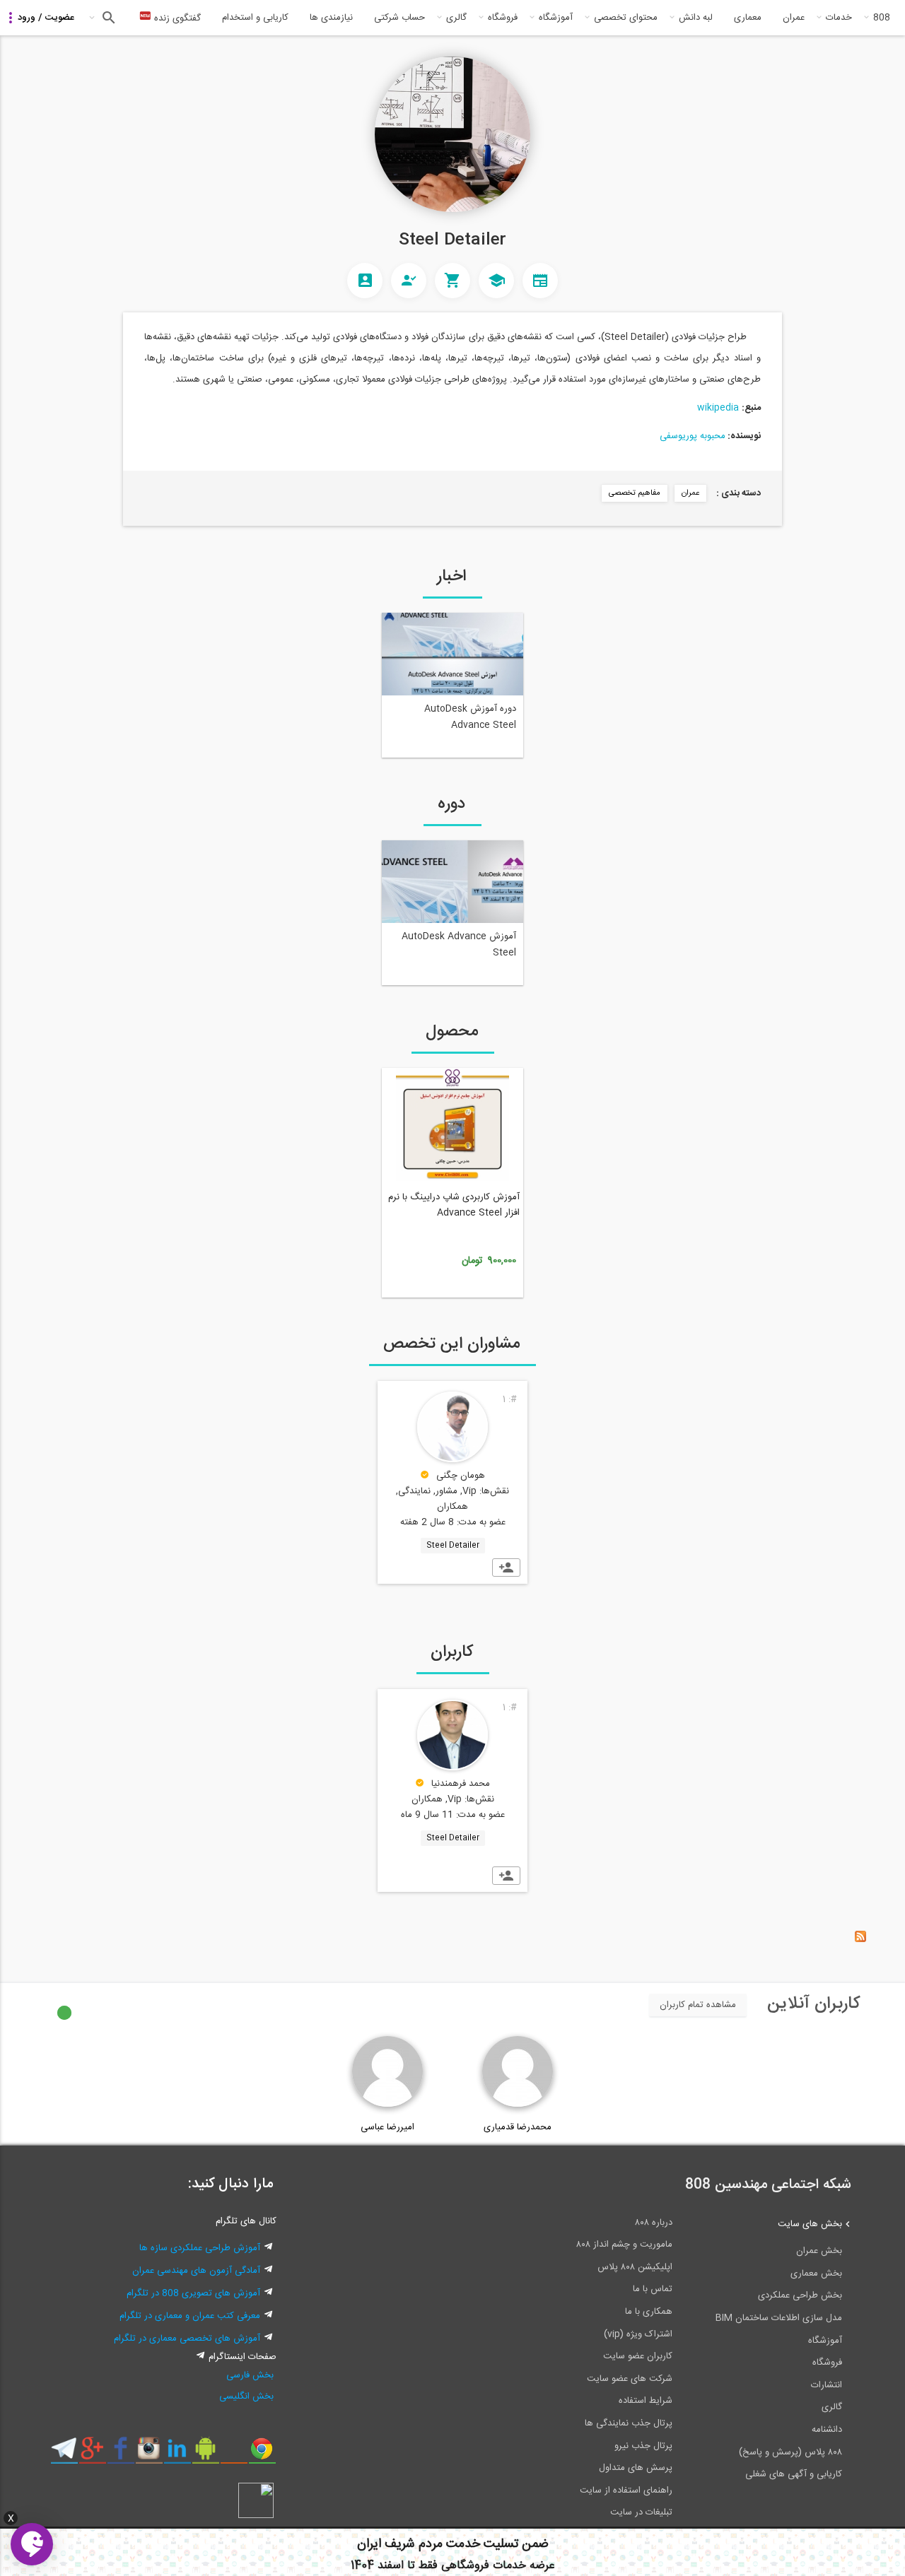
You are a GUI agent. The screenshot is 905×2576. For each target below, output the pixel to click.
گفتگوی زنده (176, 18)
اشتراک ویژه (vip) (638, 2334)
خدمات (839, 18)
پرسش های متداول (636, 2468)
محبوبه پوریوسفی (693, 436)
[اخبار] (540, 281)
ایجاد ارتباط (506, 1568)
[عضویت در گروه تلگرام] (64, 2454)
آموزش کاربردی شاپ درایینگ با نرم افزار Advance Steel (454, 1205)
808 (882, 18)
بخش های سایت (810, 2224)
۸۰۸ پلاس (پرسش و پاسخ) (790, 2452)
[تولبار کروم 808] (262, 2454)
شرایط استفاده (646, 2401)
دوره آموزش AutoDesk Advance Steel (470, 717)
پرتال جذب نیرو (643, 2446)
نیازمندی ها (331, 18)
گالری (456, 18)
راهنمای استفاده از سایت (626, 2490)
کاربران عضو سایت (638, 2356)
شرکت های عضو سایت (630, 2379)
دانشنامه (827, 2430)
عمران (794, 18)
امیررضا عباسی (387, 2127)
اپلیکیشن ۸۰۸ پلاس (635, 2267)
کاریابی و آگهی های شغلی (794, 2474)
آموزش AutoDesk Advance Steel (459, 945)
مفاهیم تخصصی (635, 493)
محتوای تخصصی (626, 18)
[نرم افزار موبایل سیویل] (205, 2454)
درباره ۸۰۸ (654, 2223)
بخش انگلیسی (246, 2396)
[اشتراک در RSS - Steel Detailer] (860, 1940)
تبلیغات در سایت (641, 2512)
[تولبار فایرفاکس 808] (234, 2454)
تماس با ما (653, 2289)
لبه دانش (696, 18)
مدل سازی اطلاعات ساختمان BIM (779, 2318)
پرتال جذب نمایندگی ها (629, 2423)
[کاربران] (365, 281)
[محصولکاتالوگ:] (452, 281)
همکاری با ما (649, 2312)
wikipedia (718, 408)
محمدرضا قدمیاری (518, 2127)
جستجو (107, 18)
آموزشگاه (556, 18)
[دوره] (496, 281)
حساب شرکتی (399, 18)
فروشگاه (503, 18)
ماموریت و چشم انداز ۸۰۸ (624, 2245)
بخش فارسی (250, 2375)
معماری (748, 18)
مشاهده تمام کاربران (698, 2005)
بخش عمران (819, 2251)
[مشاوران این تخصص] (409, 281)
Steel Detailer (453, 1546)
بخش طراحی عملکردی (800, 2295)
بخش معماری (816, 2274)
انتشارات (827, 2385)
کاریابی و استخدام (255, 18)
